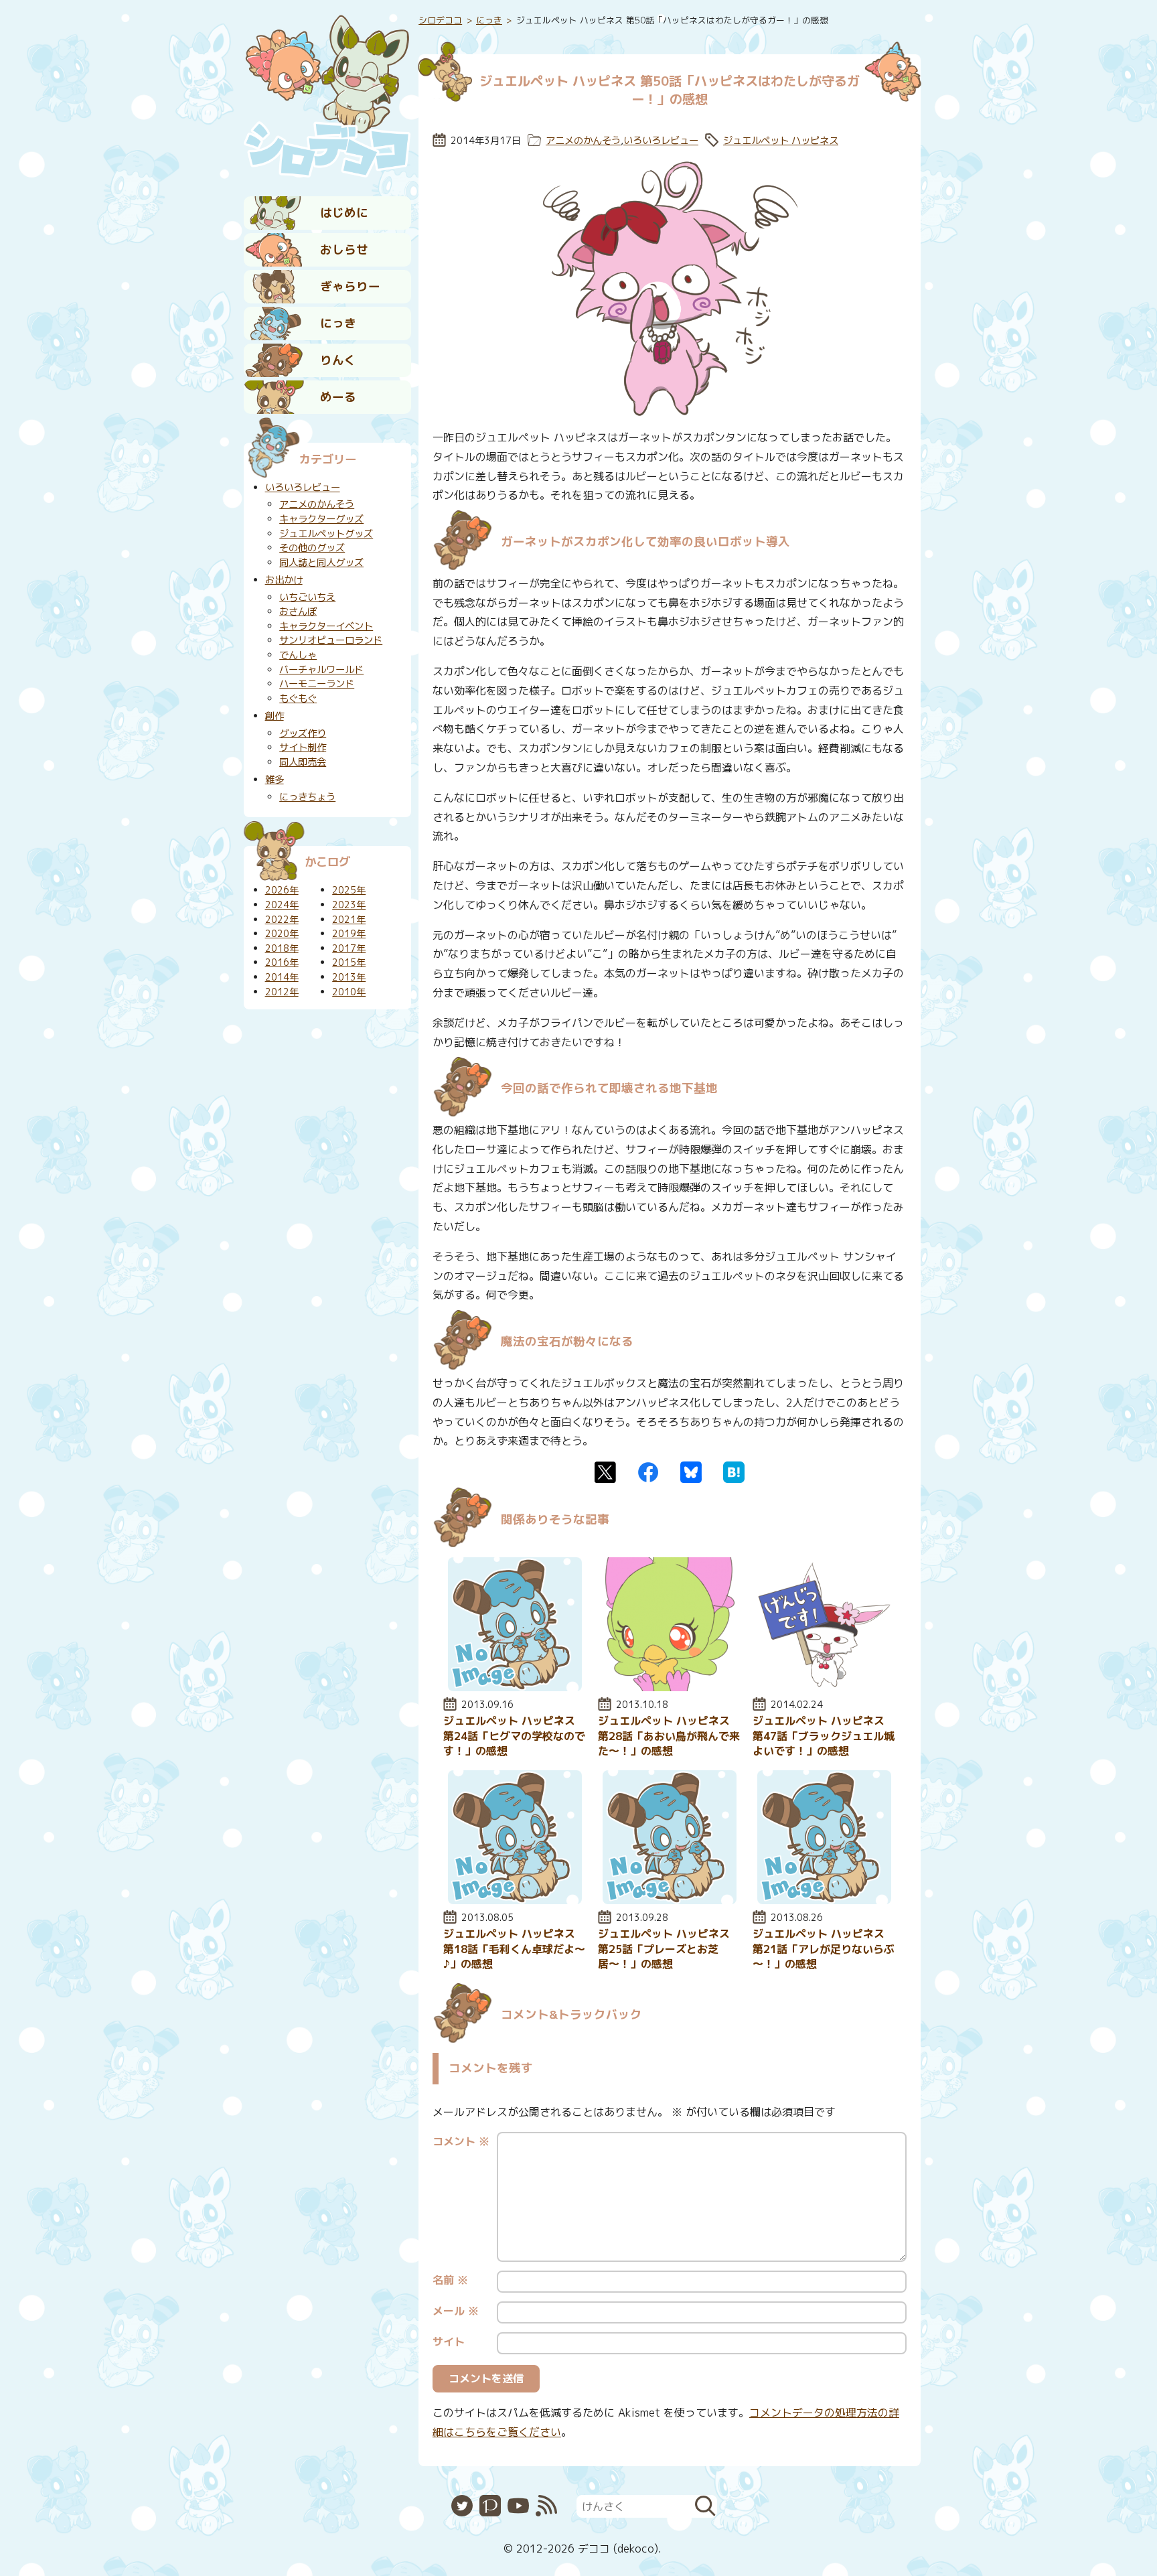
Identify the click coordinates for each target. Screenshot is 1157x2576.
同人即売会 (303, 762)
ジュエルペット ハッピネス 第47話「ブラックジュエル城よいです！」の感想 (824, 1736)
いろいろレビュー (661, 141)
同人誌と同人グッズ (321, 563)
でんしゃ (298, 655)
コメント (461, 2141)
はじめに (344, 213)
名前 (450, 2280)
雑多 (275, 780)
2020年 (282, 934)
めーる (338, 397)
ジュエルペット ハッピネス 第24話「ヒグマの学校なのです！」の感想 (514, 1736)
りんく (338, 360)
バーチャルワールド (321, 670)
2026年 (282, 890)
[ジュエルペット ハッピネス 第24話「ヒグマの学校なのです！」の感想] (515, 1687)
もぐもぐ (298, 699)
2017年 (349, 948)
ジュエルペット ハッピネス (781, 141)
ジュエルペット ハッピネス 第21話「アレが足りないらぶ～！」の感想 (824, 1949)
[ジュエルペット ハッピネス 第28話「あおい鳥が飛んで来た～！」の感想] (670, 1687)
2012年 (282, 992)
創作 (275, 716)
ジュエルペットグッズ (326, 534)
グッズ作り (303, 733)
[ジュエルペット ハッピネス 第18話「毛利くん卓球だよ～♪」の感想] (515, 1900)
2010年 (349, 992)
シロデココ (440, 20)
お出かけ (284, 580)
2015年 (349, 962)
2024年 (282, 905)
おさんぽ (298, 612)
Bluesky (691, 1472)
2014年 (282, 977)
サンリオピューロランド (331, 640)
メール (456, 2311)
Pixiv (490, 2506)
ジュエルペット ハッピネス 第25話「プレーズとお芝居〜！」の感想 (664, 1949)
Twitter (605, 1472)
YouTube (518, 2506)
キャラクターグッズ (321, 519)
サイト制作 (303, 747)
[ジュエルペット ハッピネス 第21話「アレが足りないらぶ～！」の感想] (824, 1900)
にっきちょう (307, 797)
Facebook (648, 1472)
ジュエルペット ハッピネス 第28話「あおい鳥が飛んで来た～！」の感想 (669, 1736)
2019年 (349, 934)
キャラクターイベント (326, 626)
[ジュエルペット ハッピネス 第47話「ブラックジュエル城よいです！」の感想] (824, 1687)
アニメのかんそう (583, 141)
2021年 (349, 920)
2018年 (282, 948)
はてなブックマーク (734, 1472)
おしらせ (344, 249)
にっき (338, 323)
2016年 (282, 962)
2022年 (282, 920)
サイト (449, 2342)
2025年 (349, 890)
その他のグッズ (312, 548)
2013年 (349, 977)
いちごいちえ (307, 597)
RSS (546, 2506)
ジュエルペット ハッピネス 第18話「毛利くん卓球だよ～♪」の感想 (514, 1949)
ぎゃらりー (350, 286)
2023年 (349, 905)
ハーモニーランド (317, 684)
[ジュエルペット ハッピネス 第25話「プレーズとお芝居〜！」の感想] (670, 1900)
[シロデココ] (327, 94)
